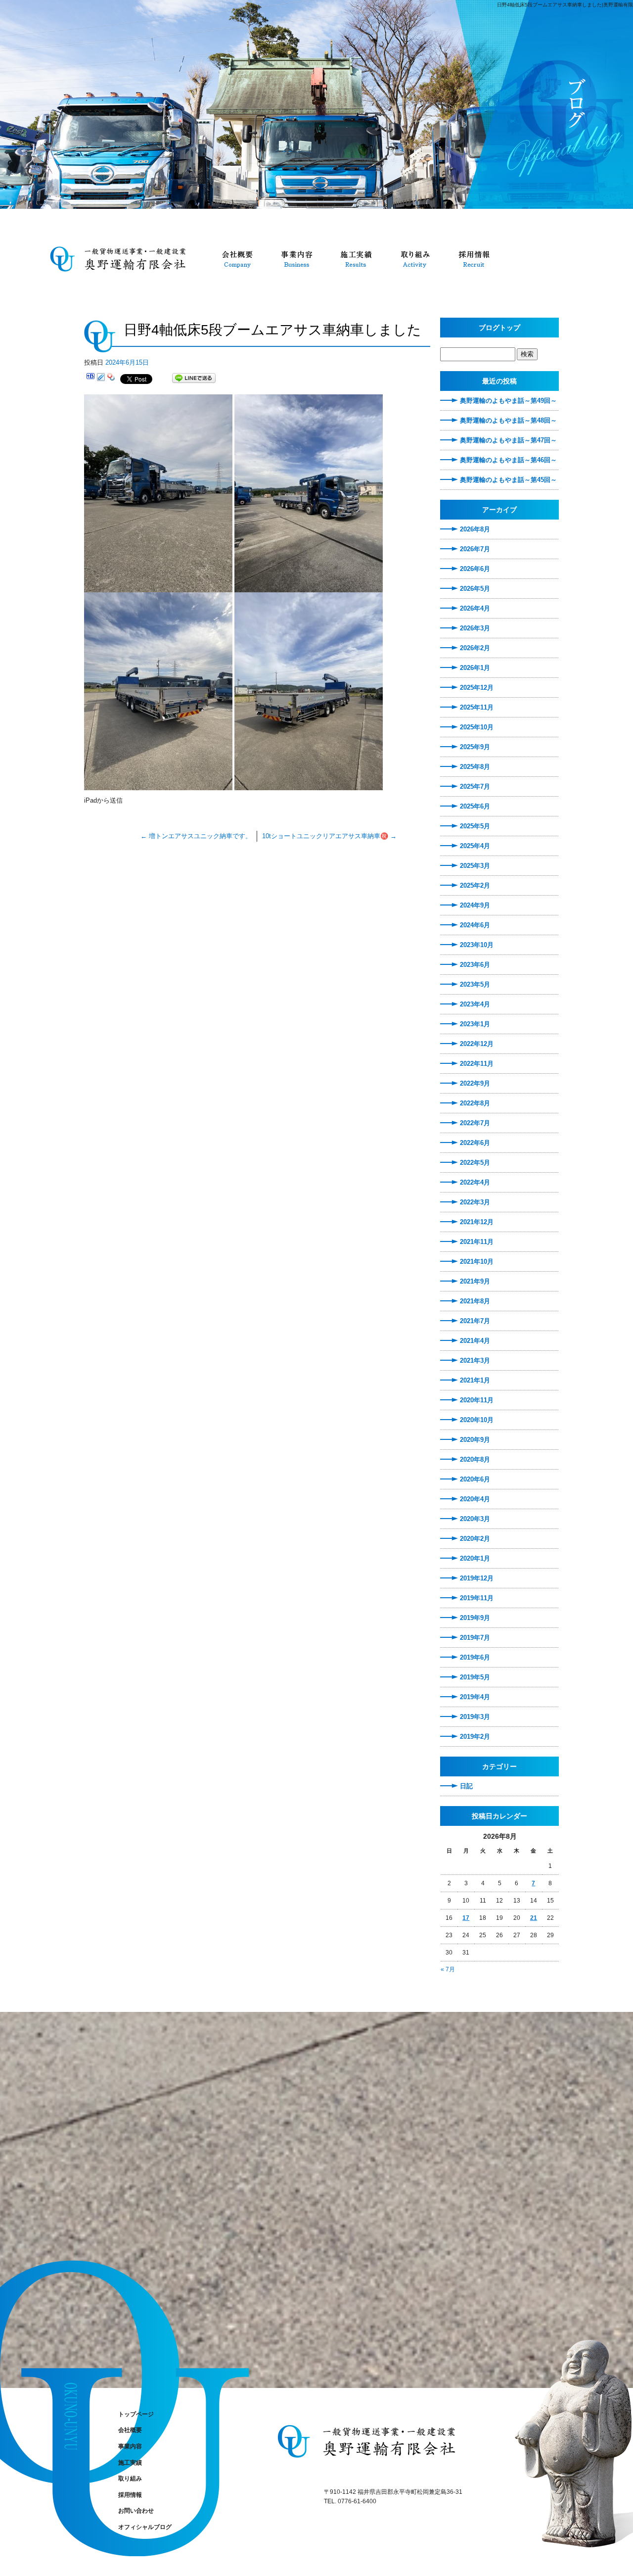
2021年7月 (475, 1321)
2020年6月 (475, 1479)
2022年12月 (477, 1044)
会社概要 (237, 258)
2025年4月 (475, 846)
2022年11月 (477, 1064)
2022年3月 (475, 1202)
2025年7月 (475, 787)
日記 (466, 1786)
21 (534, 1918)
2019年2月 (475, 1737)
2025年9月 (475, 747)
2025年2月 (475, 885)
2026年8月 (475, 529)
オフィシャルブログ (145, 2527)
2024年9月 (475, 905)
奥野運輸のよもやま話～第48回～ (508, 420)
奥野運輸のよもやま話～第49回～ (508, 401)
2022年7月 (475, 1123)
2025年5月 (475, 826)
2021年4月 (475, 1341)
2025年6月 (475, 806)
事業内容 (297, 258)
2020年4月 (475, 1499)
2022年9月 (475, 1083)
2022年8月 (475, 1103)
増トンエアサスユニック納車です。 (196, 836)
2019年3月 (475, 1717)
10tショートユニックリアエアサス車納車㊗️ (329, 836)
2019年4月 (475, 1697)
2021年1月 (475, 1380)
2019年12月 (477, 1578)
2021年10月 (477, 1262)
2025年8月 (475, 767)
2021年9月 (475, 1281)
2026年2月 (475, 648)
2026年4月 (475, 608)
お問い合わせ (136, 2511)
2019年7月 (475, 1638)
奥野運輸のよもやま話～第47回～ (508, 440)
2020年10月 (477, 1420)
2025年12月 (477, 688)
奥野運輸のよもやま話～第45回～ (508, 480)
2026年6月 (475, 569)
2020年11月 (477, 1400)
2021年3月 (475, 1360)
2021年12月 (477, 1222)
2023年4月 (475, 1004)
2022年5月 (475, 1163)
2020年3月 (475, 1519)
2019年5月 (475, 1677)
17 (466, 1918)
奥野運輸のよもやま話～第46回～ (508, 460)
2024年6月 (475, 925)
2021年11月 (477, 1242)
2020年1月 (475, 1558)
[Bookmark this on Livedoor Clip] (101, 378)
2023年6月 (475, 965)
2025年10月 (477, 727)
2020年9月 (475, 1440)
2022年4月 (475, 1182)
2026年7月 (475, 549)
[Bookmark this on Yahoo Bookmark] (111, 378)
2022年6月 (475, 1143)
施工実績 (356, 258)
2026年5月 (475, 589)
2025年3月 (475, 866)
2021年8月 (475, 1301)
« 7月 (448, 1969)
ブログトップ (499, 328)
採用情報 (475, 258)
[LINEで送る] (194, 378)
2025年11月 (477, 707)
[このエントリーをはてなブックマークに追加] (90, 378)
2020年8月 (475, 1459)
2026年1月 (475, 668)
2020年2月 (475, 1539)
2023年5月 (475, 984)
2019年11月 (477, 1598)
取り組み (415, 258)
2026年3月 (475, 628)
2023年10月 (477, 945)
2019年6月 (475, 1657)
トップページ (124, 258)
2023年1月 (475, 1024)
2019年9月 (475, 1618)
